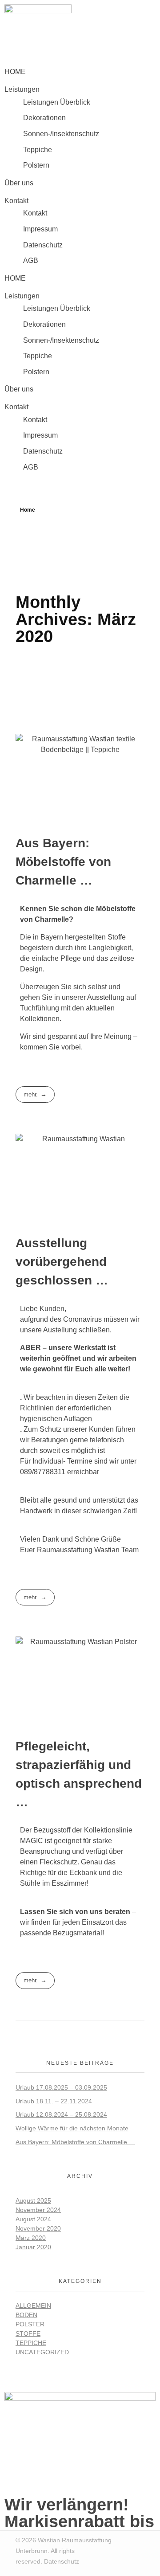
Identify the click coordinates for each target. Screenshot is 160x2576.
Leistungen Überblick (57, 102)
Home (28, 510)
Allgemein (33, 2306)
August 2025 (33, 2200)
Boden (26, 2315)
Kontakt (35, 213)
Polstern (36, 165)
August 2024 (33, 2219)
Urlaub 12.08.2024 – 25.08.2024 (61, 2114)
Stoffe (28, 2333)
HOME (15, 72)
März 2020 (31, 2238)
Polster (30, 2324)
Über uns (19, 183)
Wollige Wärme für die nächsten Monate (72, 2128)
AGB (31, 260)
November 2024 (38, 2210)
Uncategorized (42, 2352)
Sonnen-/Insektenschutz (61, 134)
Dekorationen (44, 118)
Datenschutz (43, 245)
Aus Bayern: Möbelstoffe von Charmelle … (63, 862)
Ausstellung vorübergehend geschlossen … (62, 1262)
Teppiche (38, 150)
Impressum (40, 229)
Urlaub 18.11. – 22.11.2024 (54, 2101)
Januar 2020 (33, 2247)
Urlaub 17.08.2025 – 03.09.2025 (61, 2087)
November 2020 (38, 2228)
